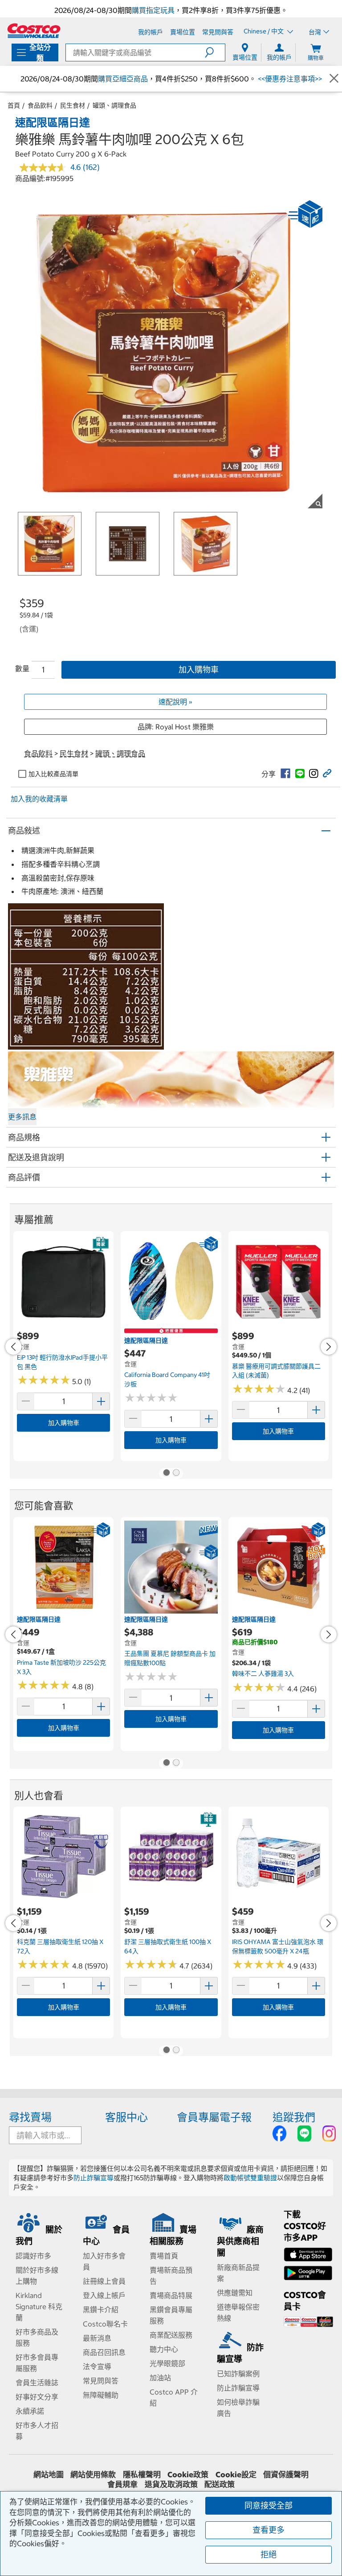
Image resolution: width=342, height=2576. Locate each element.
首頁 (14, 105)
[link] (285, 773)
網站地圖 (49, 2475)
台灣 (315, 32)
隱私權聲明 (142, 2475)
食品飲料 (40, 105)
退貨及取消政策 (171, 2484)
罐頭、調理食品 (114, 105)
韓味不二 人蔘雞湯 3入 (263, 1674)
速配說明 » (175, 702)
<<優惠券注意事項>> (289, 79)
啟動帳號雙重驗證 (250, 2178)
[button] (215, 52)
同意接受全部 (269, 2506)
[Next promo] (329, 1347)
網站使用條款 (93, 2475)
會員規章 (122, 2484)
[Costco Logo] (34, 31)
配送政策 (220, 2484)
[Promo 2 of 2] (176, 1473)
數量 (22, 668)
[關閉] (334, 78)
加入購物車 (199, 670)
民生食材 (73, 105)
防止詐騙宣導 (94, 2178)
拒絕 (269, 2554)
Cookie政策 (188, 2475)
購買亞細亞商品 (123, 79)
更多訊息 (22, 1117)
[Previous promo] (13, 1347)
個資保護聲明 (286, 2475)
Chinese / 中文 (264, 32)
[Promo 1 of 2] (166, 1473)
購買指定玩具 (153, 10)
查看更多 (269, 2530)
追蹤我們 (294, 2117)
